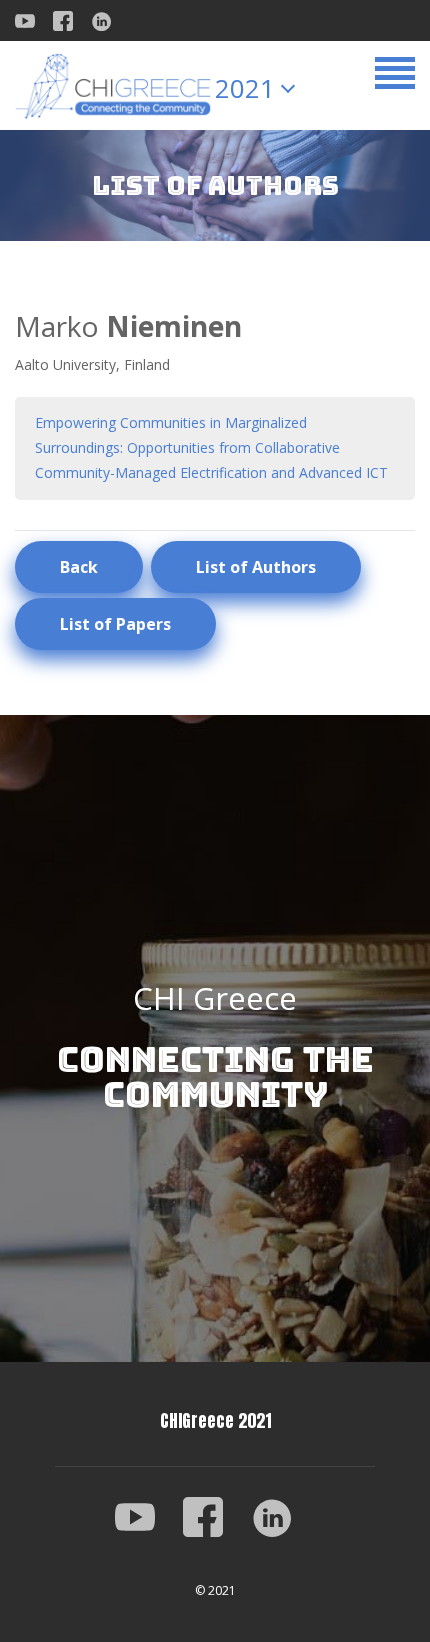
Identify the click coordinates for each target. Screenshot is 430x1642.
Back (79, 567)
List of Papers (115, 624)
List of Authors (256, 567)
